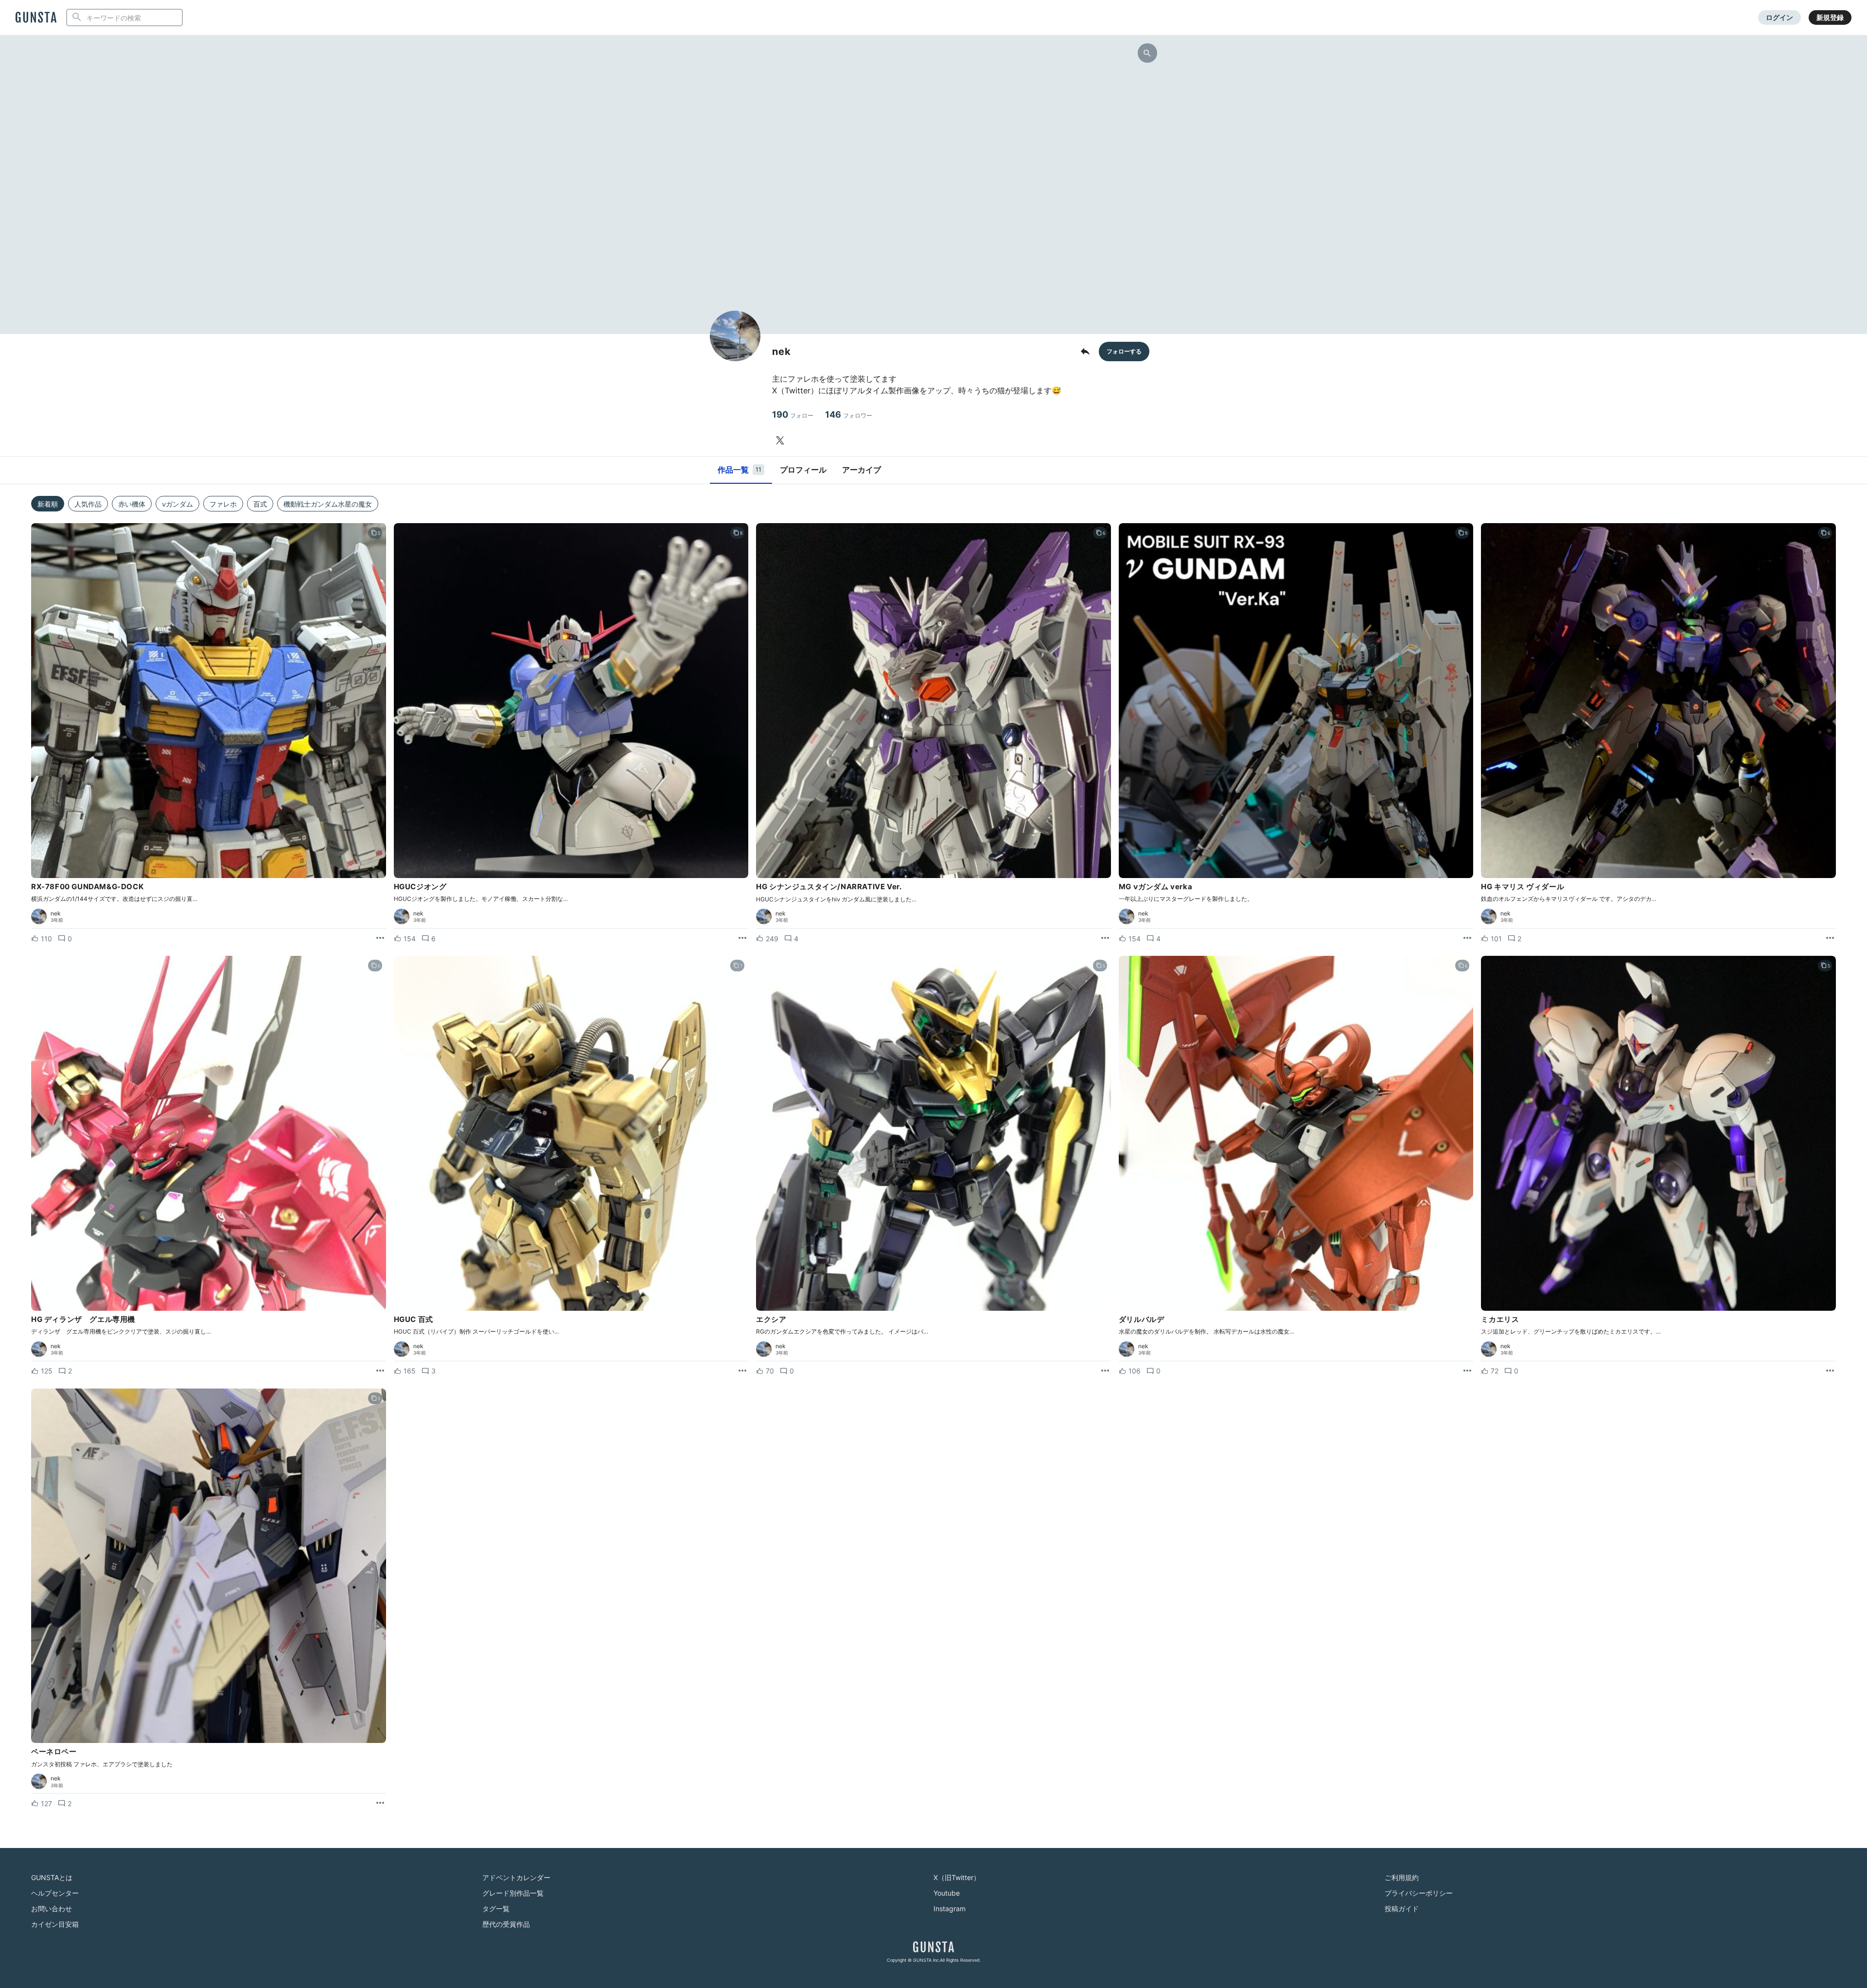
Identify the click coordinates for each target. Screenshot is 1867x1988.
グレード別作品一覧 (513, 1893)
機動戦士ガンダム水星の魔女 (328, 504)
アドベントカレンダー (516, 1877)
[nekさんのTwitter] (782, 440)
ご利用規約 (1402, 1877)
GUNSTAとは (52, 1877)
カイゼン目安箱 (55, 1924)
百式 (260, 504)
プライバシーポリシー (1419, 1893)
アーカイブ (862, 470)
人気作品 (88, 504)
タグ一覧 (496, 1909)
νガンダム (177, 504)
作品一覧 (740, 470)
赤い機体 (132, 504)
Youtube (947, 1893)
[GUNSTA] (36, 18)
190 (793, 414)
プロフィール (803, 470)
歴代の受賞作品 (506, 1924)
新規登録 (1830, 17)
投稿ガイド (1402, 1909)
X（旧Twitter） (957, 1877)
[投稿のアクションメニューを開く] (380, 938)
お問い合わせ (52, 1909)
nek (56, 914)
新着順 (48, 504)
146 (849, 414)
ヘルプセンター (55, 1893)
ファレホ (223, 504)
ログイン (1779, 17)
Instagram (950, 1909)
